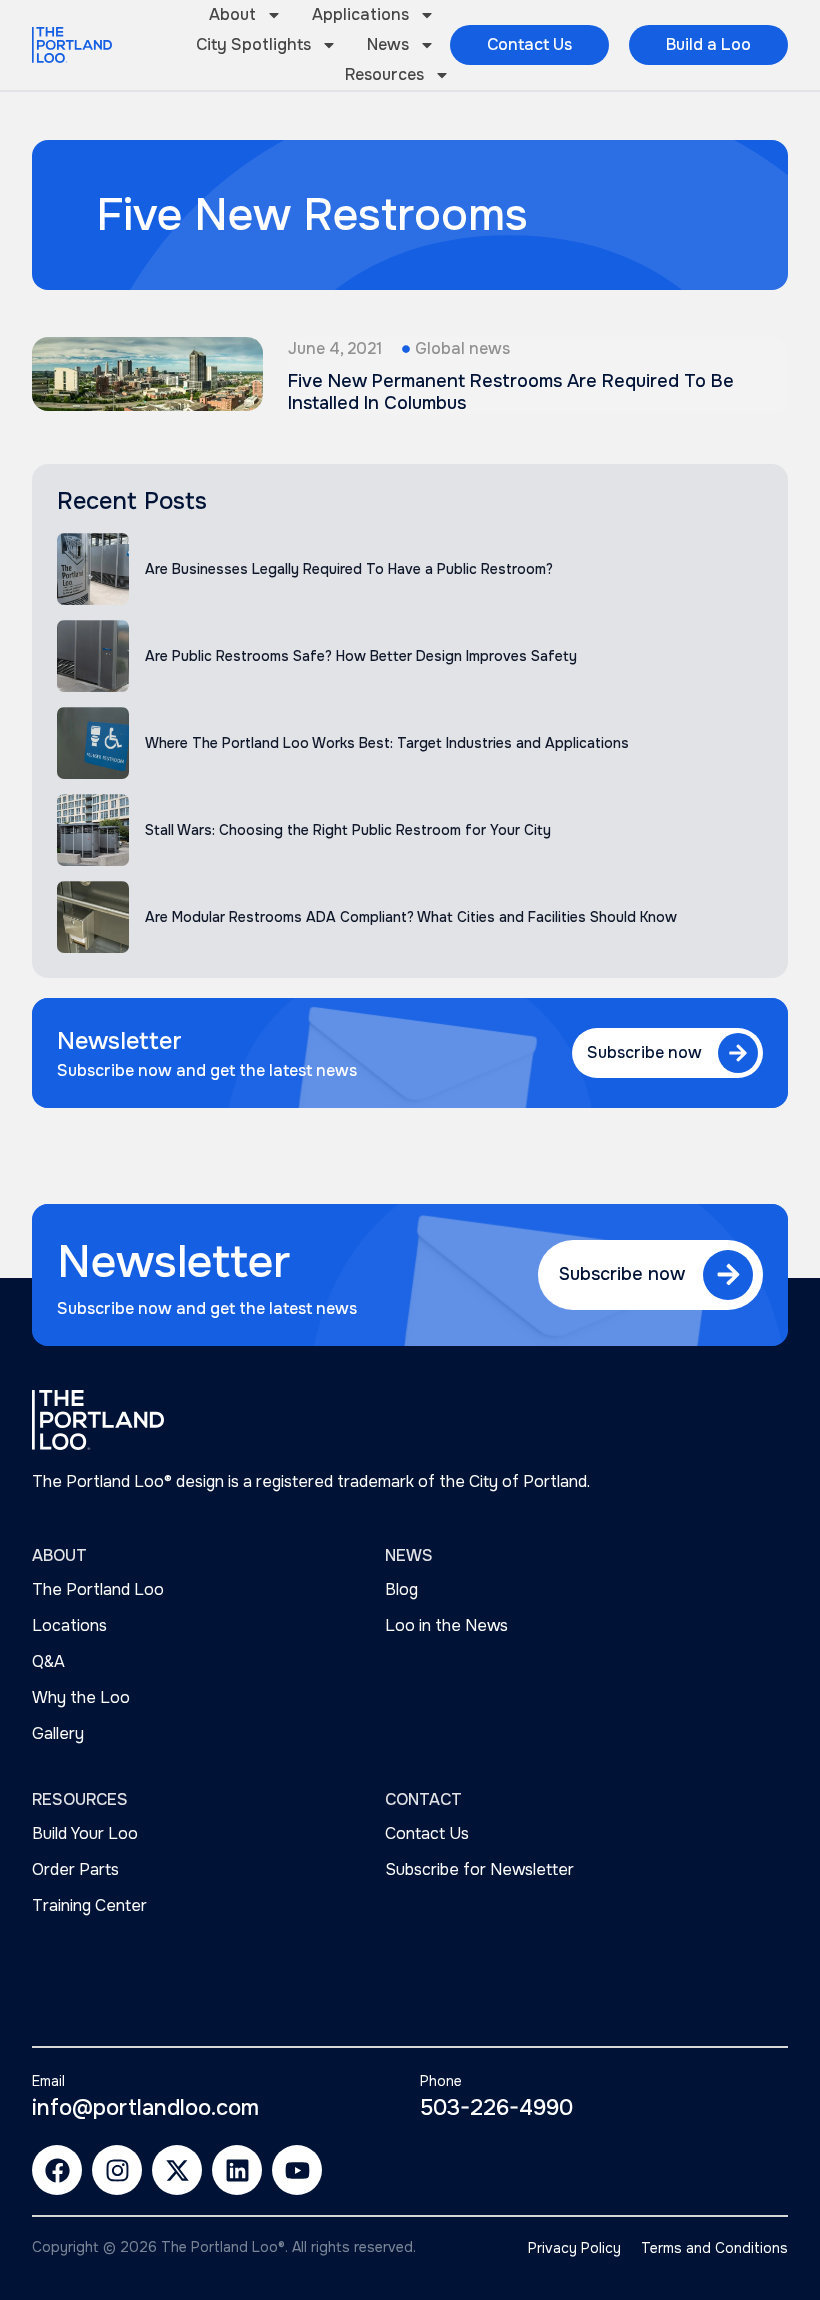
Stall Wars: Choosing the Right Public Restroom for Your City (348, 830)
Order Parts (75, 1869)
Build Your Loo (85, 1833)
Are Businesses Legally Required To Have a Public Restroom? (349, 569)
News (388, 44)
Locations (69, 1625)
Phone (441, 2081)
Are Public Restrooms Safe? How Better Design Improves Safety (361, 656)
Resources (384, 74)
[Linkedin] (237, 2170)
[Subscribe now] (738, 1053)
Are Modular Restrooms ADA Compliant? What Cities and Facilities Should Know (411, 917)
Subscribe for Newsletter (479, 1869)
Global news (462, 348)
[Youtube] (297, 2170)
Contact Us (427, 1833)
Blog (401, 1589)
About (232, 14)
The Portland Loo (98, 1589)
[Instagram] (117, 2170)
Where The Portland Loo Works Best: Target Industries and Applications (387, 743)
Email (48, 2081)
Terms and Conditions (714, 2248)
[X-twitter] (177, 2170)
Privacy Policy (574, 2248)
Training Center (89, 1905)
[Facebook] (57, 2170)
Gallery (58, 1733)
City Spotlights (253, 44)
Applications (360, 14)
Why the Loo (81, 1697)
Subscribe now (644, 1052)
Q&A (48, 1661)
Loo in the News (446, 1625)
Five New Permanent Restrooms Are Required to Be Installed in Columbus (511, 392)
